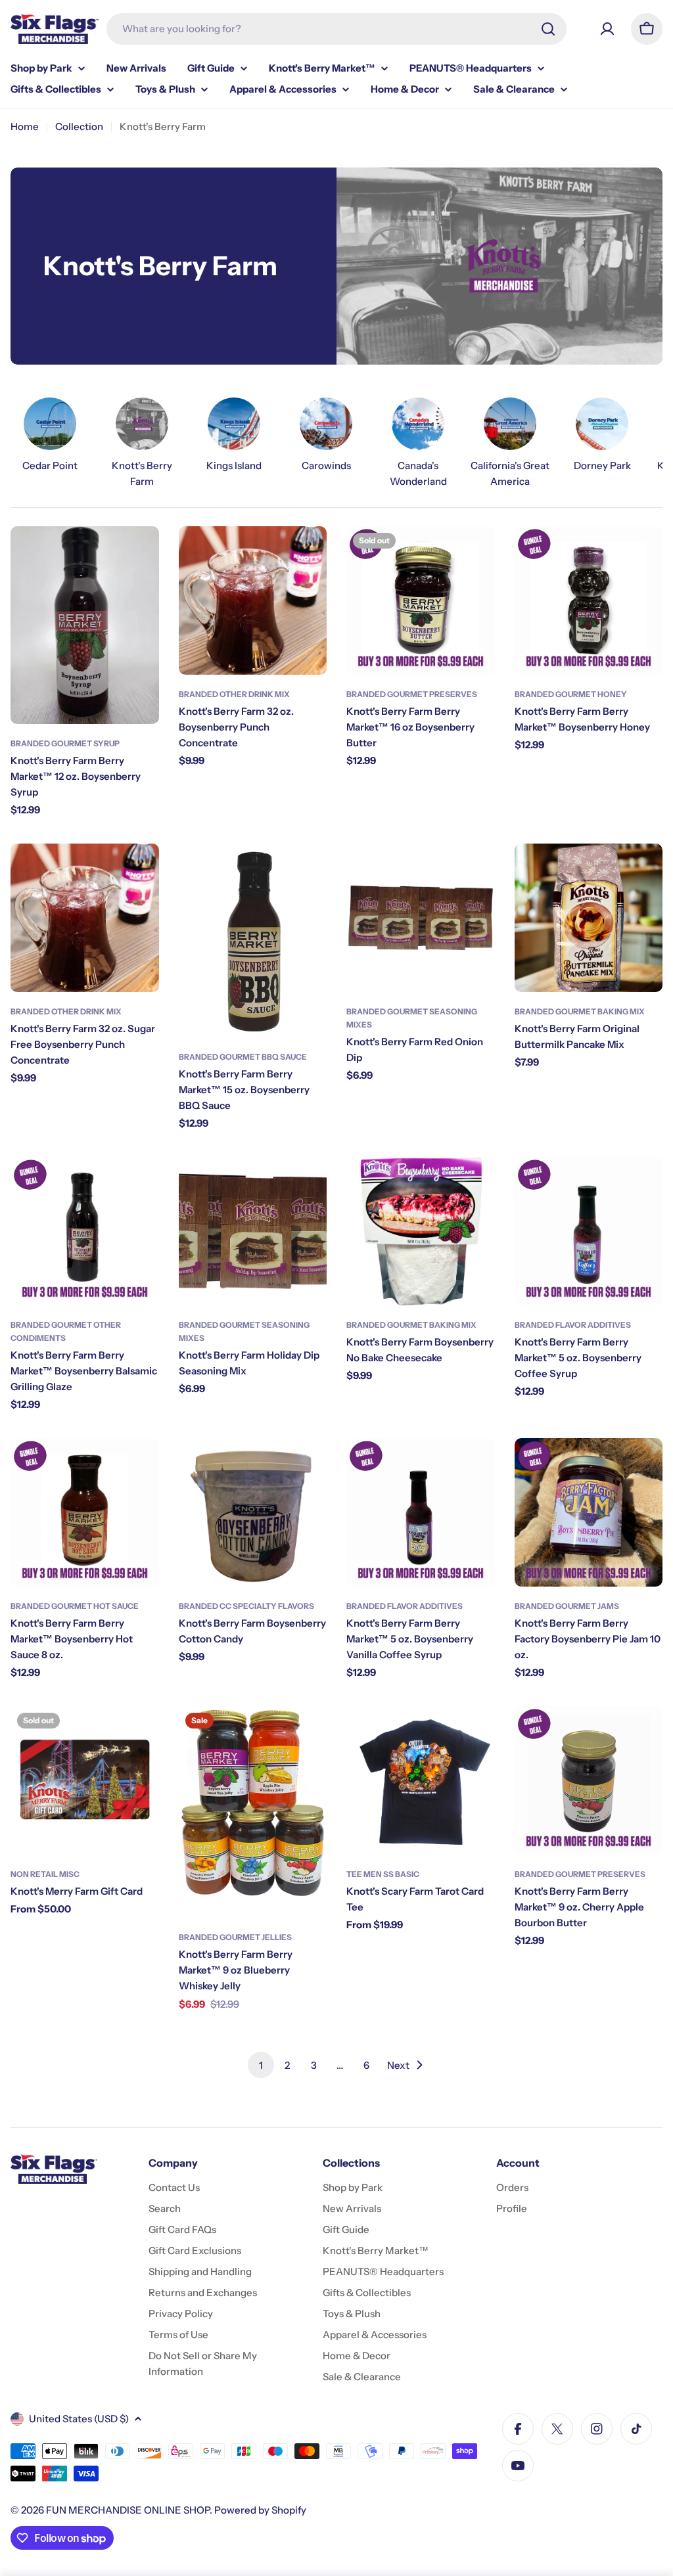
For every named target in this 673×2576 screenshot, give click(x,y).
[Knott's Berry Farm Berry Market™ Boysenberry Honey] (589, 600)
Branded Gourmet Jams (567, 1606)
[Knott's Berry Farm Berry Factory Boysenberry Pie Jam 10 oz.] (589, 1512)
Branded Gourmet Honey (571, 694)
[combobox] (336, 29)
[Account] (607, 29)
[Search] (548, 29)
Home (25, 126)
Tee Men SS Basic (383, 1874)
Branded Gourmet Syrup (65, 743)
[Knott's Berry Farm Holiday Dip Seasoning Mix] (253, 1231)
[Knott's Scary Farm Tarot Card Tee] (421, 1780)
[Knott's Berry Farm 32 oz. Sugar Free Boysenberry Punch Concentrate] (85, 918)
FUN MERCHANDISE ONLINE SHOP (128, 2510)
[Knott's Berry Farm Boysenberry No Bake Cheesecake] (421, 1231)
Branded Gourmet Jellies (235, 1937)
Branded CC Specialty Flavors (246, 1606)
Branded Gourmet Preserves (412, 694)
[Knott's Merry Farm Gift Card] (85, 1780)
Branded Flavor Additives (573, 1325)
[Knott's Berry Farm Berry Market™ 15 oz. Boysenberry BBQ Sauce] (253, 940)
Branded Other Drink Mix (234, 694)
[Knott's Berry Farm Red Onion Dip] (421, 918)
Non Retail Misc (45, 1874)
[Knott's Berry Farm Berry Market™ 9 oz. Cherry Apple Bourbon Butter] (589, 1780)
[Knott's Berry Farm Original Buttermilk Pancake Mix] (589, 918)
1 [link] (261, 2065)
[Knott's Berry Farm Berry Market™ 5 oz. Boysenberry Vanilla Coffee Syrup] (421, 1512)
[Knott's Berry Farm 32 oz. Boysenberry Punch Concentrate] (253, 600)
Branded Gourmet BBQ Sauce (243, 1057)
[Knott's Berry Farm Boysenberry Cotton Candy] (253, 1512)
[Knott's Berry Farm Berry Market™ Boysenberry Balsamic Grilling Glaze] (85, 1231)
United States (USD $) (79, 2419)
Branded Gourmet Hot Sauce (75, 1606)
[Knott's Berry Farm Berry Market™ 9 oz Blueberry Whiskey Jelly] (253, 1812)
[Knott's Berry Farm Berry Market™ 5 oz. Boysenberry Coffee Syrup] (589, 1231)
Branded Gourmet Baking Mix (580, 1011)
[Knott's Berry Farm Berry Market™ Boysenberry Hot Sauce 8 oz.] (85, 1512)
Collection (79, 126)
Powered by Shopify (260, 2510)
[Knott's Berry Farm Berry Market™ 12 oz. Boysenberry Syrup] (85, 625)
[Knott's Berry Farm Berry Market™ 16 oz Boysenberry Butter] (421, 600)
